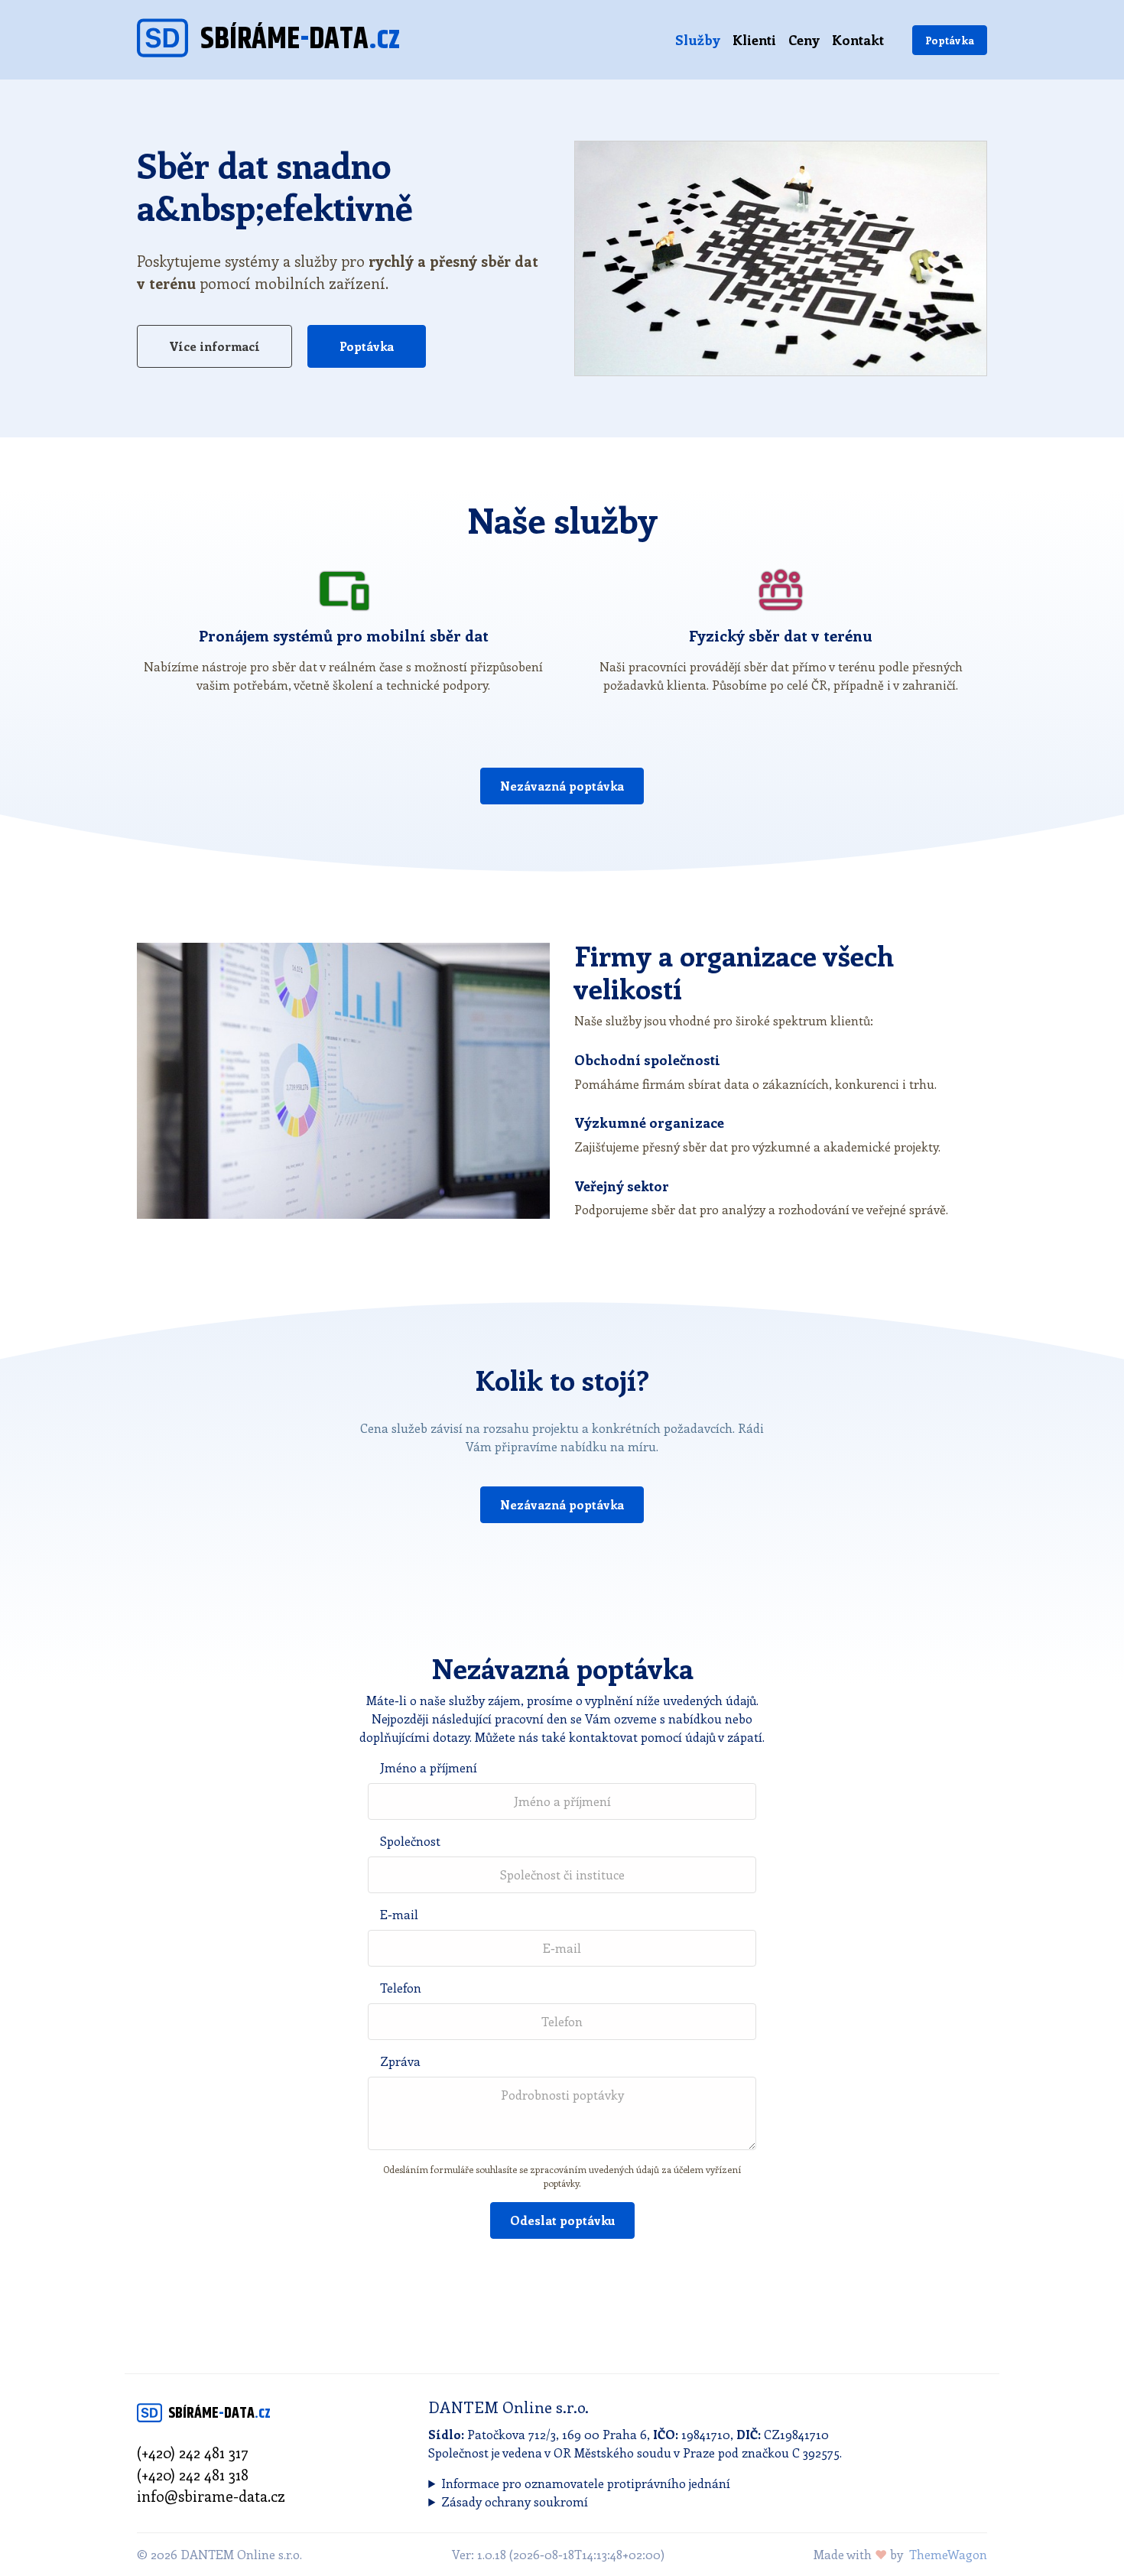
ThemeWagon (948, 2554)
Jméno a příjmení (429, 1767)
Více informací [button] (214, 346)
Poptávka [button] (367, 346)
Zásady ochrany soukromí (515, 2501)
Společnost (410, 1841)
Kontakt (858, 40)
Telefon (401, 1988)
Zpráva (400, 2061)
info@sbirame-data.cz (211, 2496)
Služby (698, 40)
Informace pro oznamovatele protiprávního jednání (586, 2483)
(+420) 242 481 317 (192, 2452)
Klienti (754, 40)
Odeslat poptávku (562, 2220)
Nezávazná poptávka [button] (562, 786)
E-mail (399, 1914)
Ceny (804, 40)
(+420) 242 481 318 (193, 2474)
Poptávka (950, 40)
